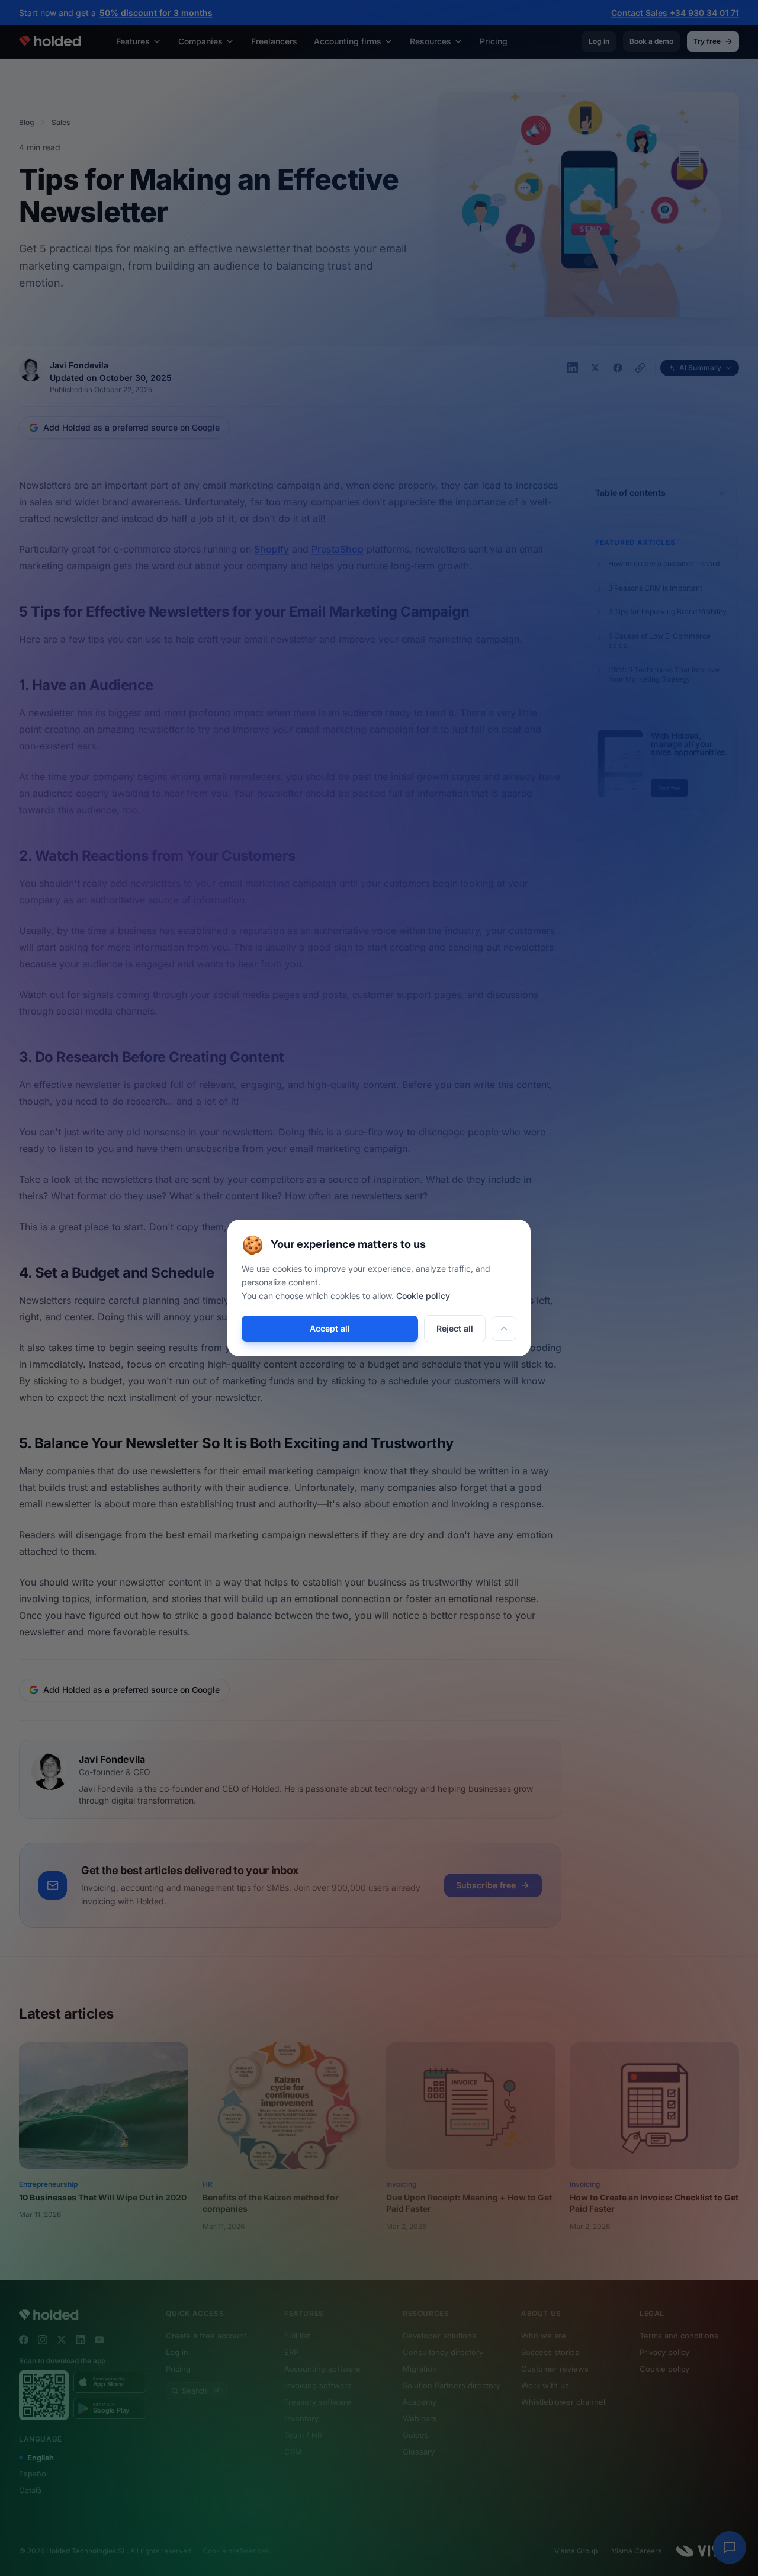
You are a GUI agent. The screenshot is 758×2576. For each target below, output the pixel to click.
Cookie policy (423, 1296)
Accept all (330, 1328)
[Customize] (504, 1329)
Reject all (455, 1328)
